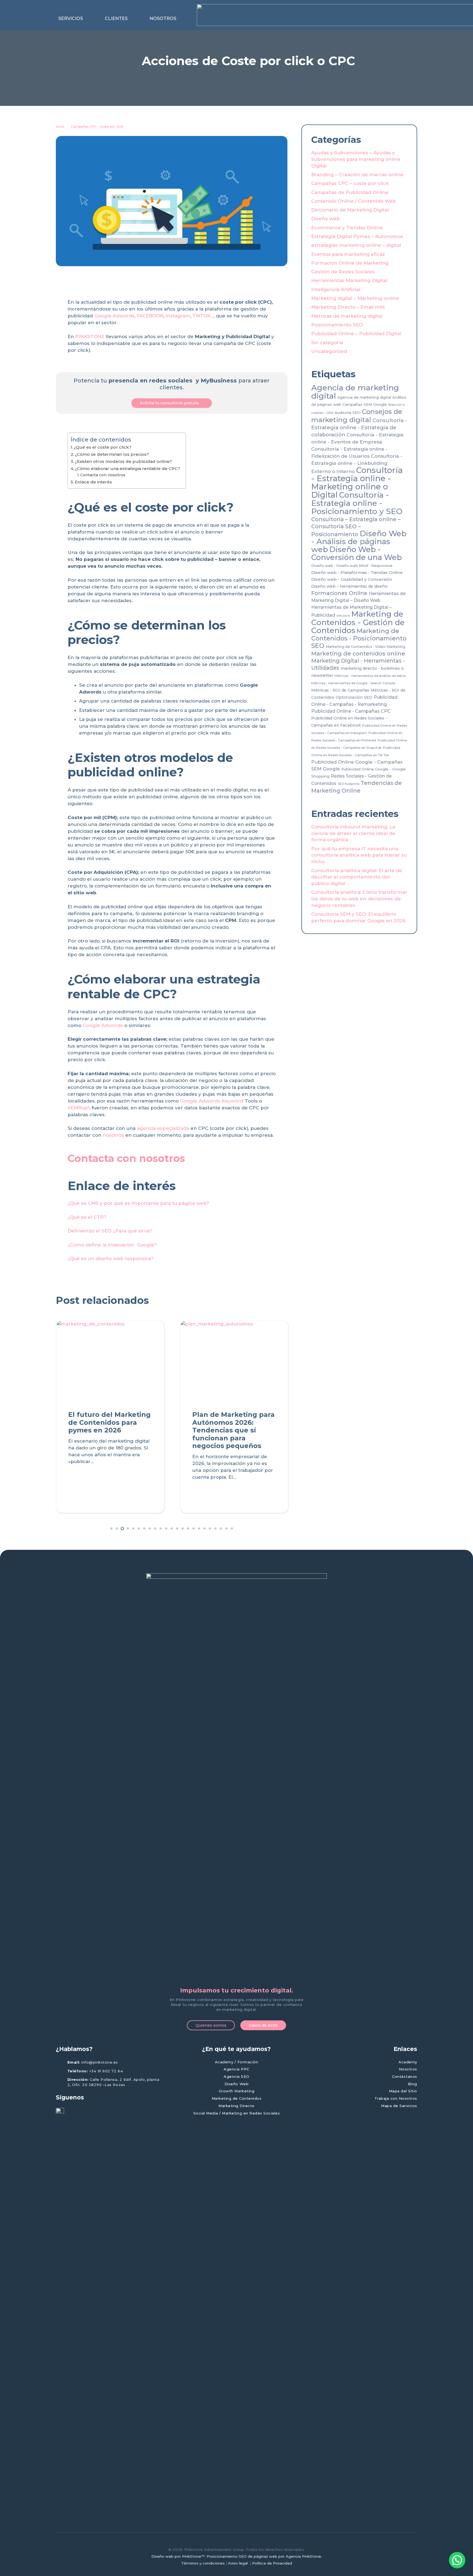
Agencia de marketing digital (355, 392)
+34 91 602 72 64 (106, 2071)
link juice (343, 616)
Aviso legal (238, 2563)
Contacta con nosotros (103, 475)
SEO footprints (349, 784)
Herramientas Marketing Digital (349, 280)
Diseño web (325, 219)
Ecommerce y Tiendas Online (347, 228)
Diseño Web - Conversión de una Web (357, 553)
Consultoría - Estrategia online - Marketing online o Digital (357, 482)
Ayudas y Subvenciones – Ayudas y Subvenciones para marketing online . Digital (357, 159)
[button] (86, 19)
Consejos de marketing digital (357, 416)
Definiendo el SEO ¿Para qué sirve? (110, 1231)
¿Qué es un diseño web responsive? (111, 1258)
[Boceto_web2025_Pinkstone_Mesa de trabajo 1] (236, 1779)
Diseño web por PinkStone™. (178, 2556)
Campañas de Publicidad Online (350, 192)
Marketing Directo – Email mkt (348, 307)
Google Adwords (114, 316)
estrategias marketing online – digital (356, 245)
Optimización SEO (354, 697)
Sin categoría (327, 343)
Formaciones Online (339, 593)
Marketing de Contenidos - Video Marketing (365, 647)
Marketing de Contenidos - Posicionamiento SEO (359, 638)
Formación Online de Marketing (350, 263)
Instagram (178, 316)
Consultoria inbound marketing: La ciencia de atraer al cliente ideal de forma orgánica (353, 833)
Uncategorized (329, 351)
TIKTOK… (203, 316)
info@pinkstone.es (100, 2062)
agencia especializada (163, 1128)
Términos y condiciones (203, 2563)
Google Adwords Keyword (212, 1101)
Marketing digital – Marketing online (355, 298)
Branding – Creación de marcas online (357, 175)
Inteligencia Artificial (336, 289)
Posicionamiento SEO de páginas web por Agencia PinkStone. (264, 2556)
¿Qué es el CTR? (87, 1217)
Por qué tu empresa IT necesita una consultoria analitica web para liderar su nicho (359, 855)
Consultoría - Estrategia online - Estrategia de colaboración (359, 427)
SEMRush (79, 1108)
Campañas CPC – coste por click (350, 183)
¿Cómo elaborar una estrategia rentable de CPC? (128, 469)
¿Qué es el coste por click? (103, 447)
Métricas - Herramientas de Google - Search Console (353, 683)
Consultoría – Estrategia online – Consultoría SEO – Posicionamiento (356, 527)
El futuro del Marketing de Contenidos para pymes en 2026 (109, 1422)
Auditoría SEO (347, 413)
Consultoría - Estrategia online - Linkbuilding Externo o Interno (357, 464)
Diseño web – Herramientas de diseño (349, 586)
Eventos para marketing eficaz (348, 254)
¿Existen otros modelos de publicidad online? (123, 461)
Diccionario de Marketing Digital (350, 210)
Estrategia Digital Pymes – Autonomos (357, 236)
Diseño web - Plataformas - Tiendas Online (357, 572)
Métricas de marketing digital (347, 316)
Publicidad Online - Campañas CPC (351, 711)
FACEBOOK (150, 316)
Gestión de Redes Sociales (343, 272)
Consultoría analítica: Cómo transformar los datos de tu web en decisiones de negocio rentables (359, 899)
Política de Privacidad (272, 2563)
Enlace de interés (93, 482)
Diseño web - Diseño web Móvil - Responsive (352, 566)
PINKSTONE (90, 336)
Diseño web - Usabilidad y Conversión (352, 579)
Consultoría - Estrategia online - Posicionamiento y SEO (357, 503)
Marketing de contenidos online (358, 653)
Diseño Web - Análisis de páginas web (359, 541)
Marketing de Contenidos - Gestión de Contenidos (358, 622)
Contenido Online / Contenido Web (354, 201)
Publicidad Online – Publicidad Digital (356, 333)
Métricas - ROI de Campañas (340, 690)
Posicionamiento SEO (337, 325)
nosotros (113, 1135)
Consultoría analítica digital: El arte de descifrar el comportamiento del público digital (357, 877)
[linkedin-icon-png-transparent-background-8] (60, 2313)
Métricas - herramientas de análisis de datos (370, 676)
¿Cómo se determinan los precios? (112, 454)
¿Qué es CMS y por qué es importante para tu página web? (138, 1203)
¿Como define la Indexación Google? (112, 1245)
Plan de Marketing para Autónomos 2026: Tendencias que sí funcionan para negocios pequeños (233, 1430)
